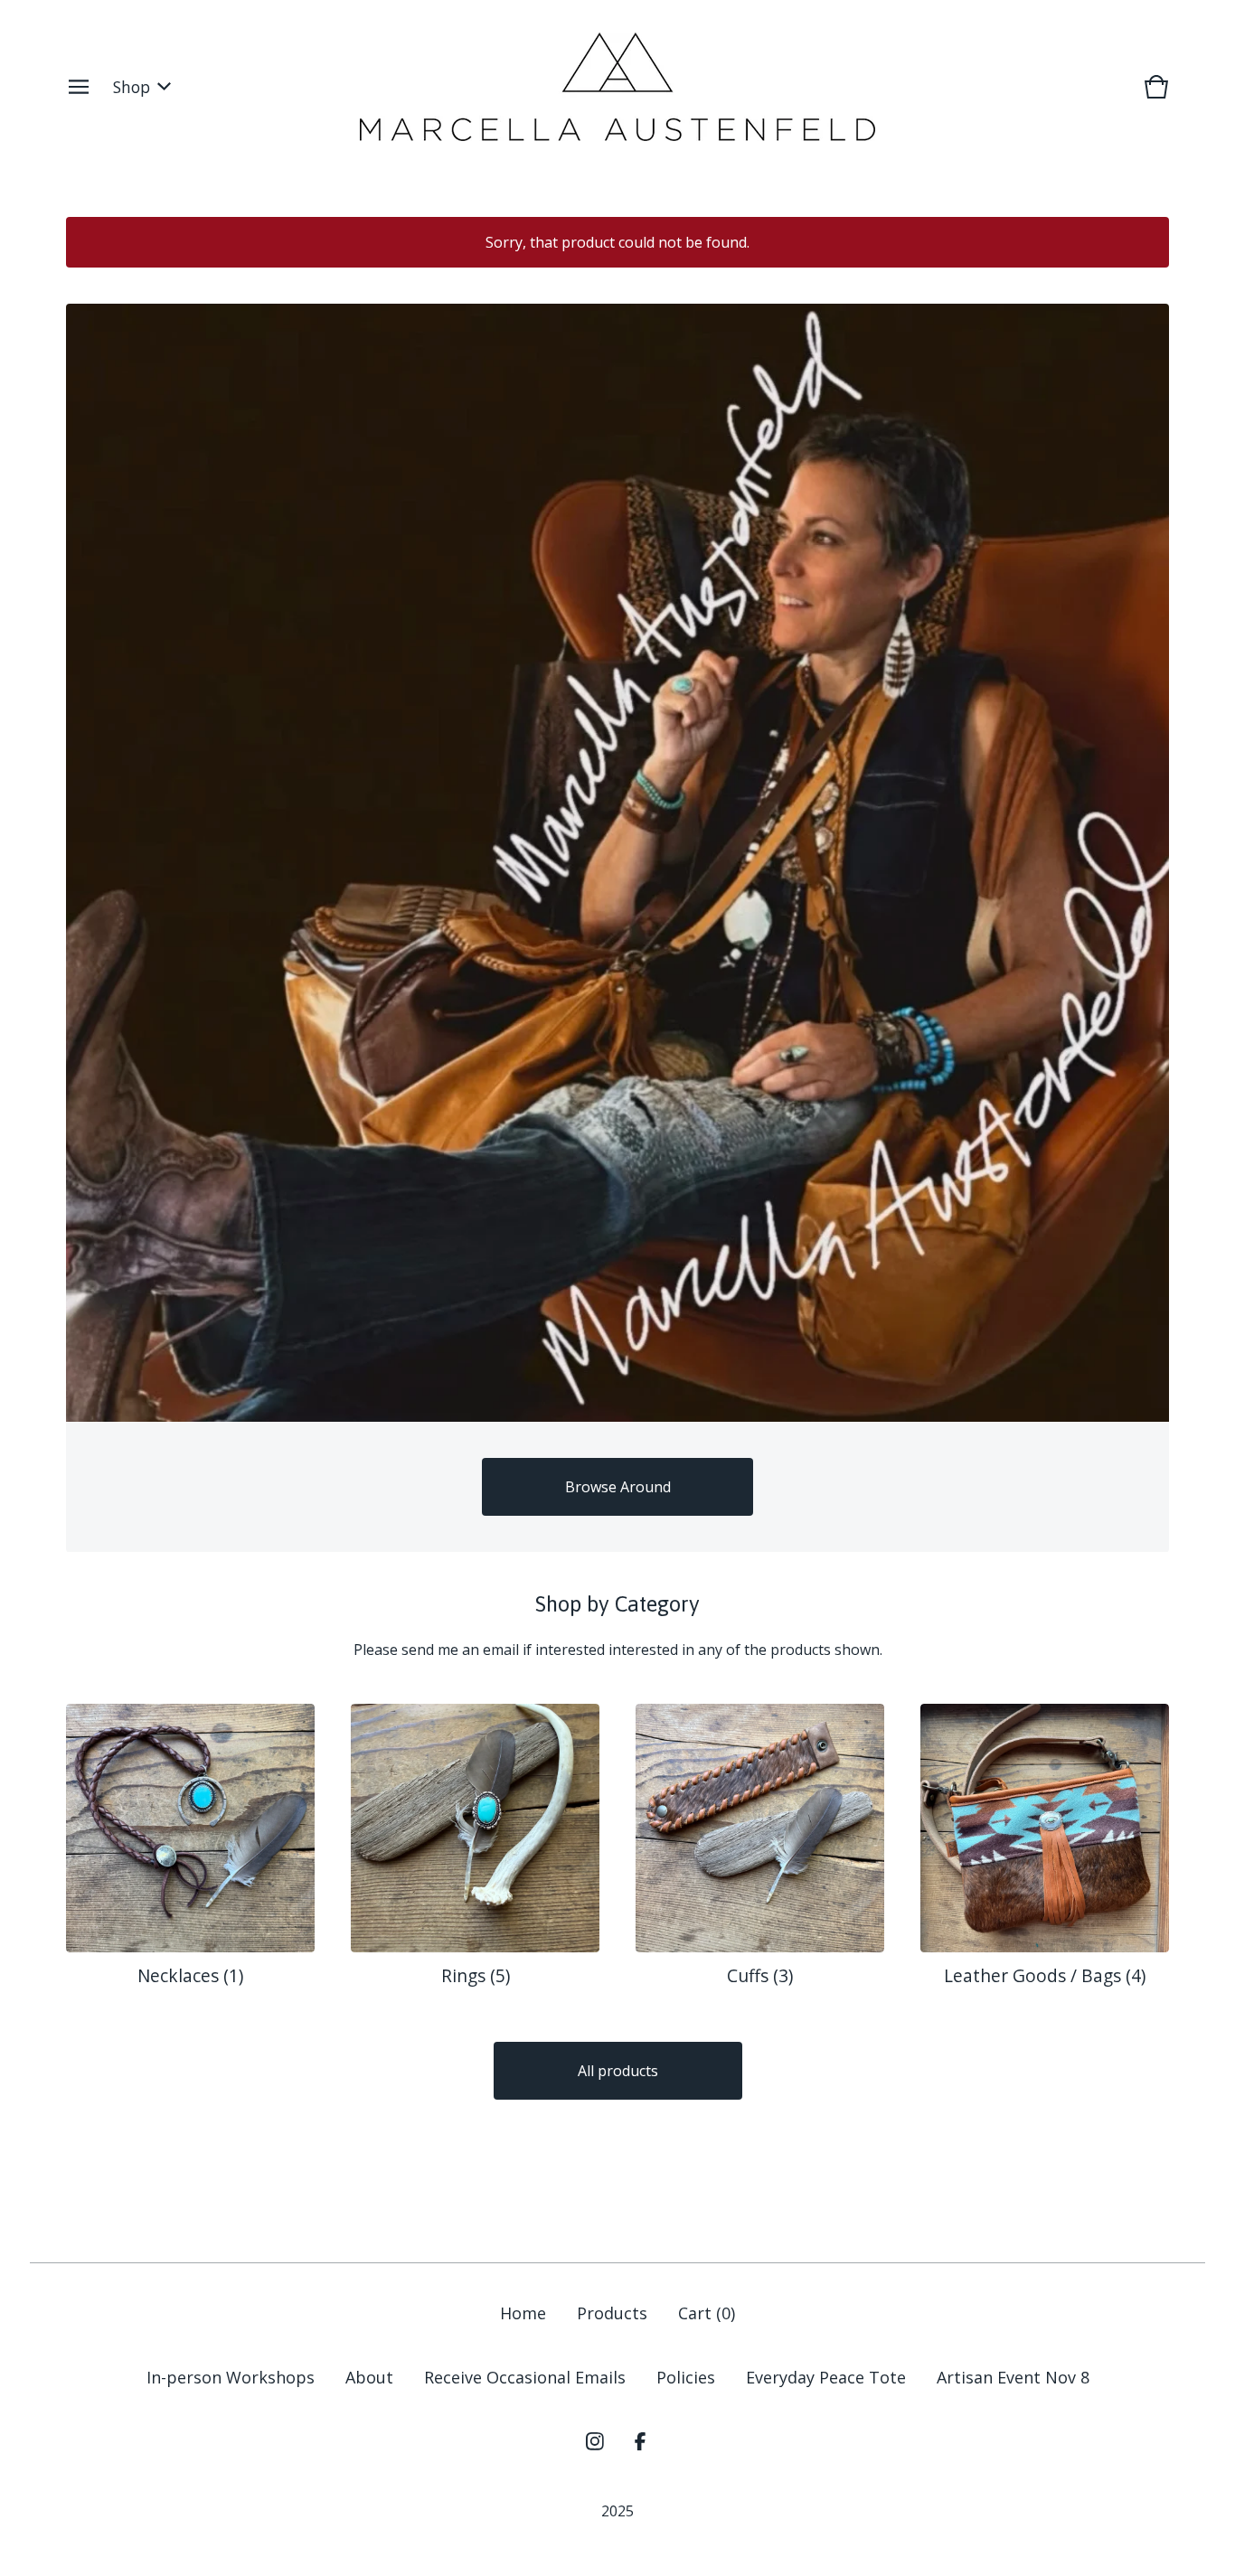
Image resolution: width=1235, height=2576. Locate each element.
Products (612, 2313)
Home (523, 2313)
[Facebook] (640, 2441)
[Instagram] (595, 2441)
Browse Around (618, 1487)
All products (618, 2071)
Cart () (707, 2313)
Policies (686, 2377)
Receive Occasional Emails (525, 2377)
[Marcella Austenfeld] (617, 87)
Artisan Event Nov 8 (1013, 2377)
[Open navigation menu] (79, 87)
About (369, 2377)
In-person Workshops (231, 2377)
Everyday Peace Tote (826, 2377)
